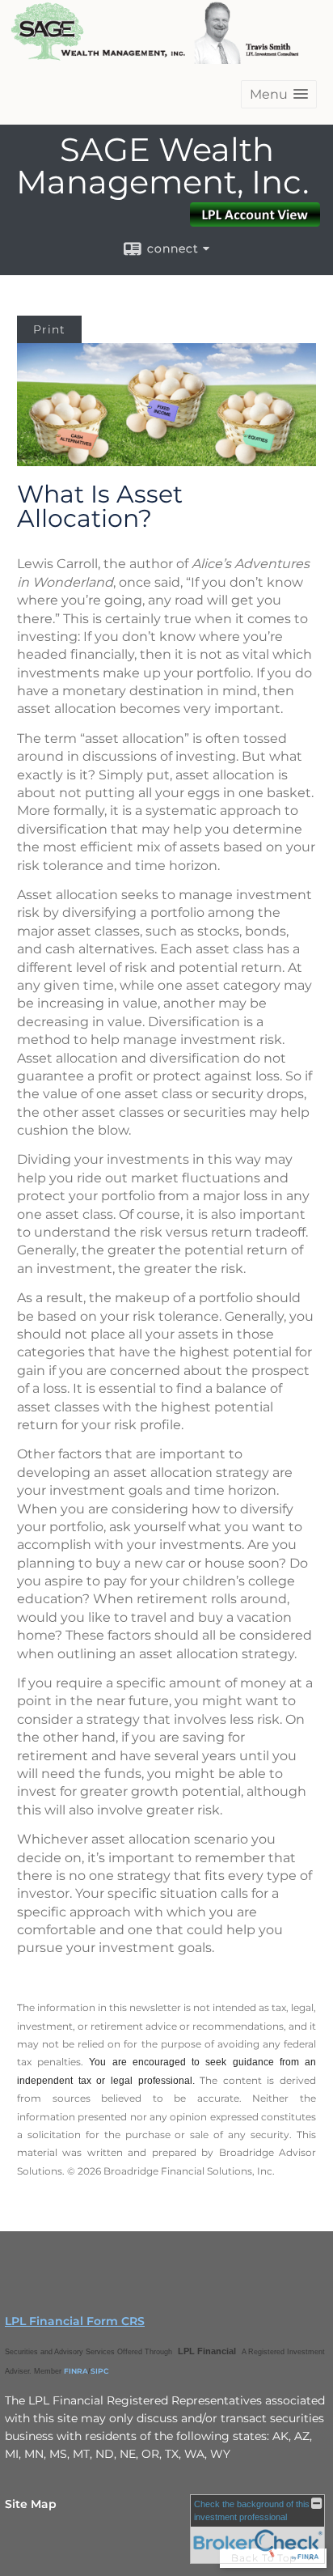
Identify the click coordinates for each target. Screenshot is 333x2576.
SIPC (100, 2371)
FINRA (76, 2371)
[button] (279, 94)
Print (49, 329)
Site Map (31, 2504)
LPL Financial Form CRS (75, 2321)
